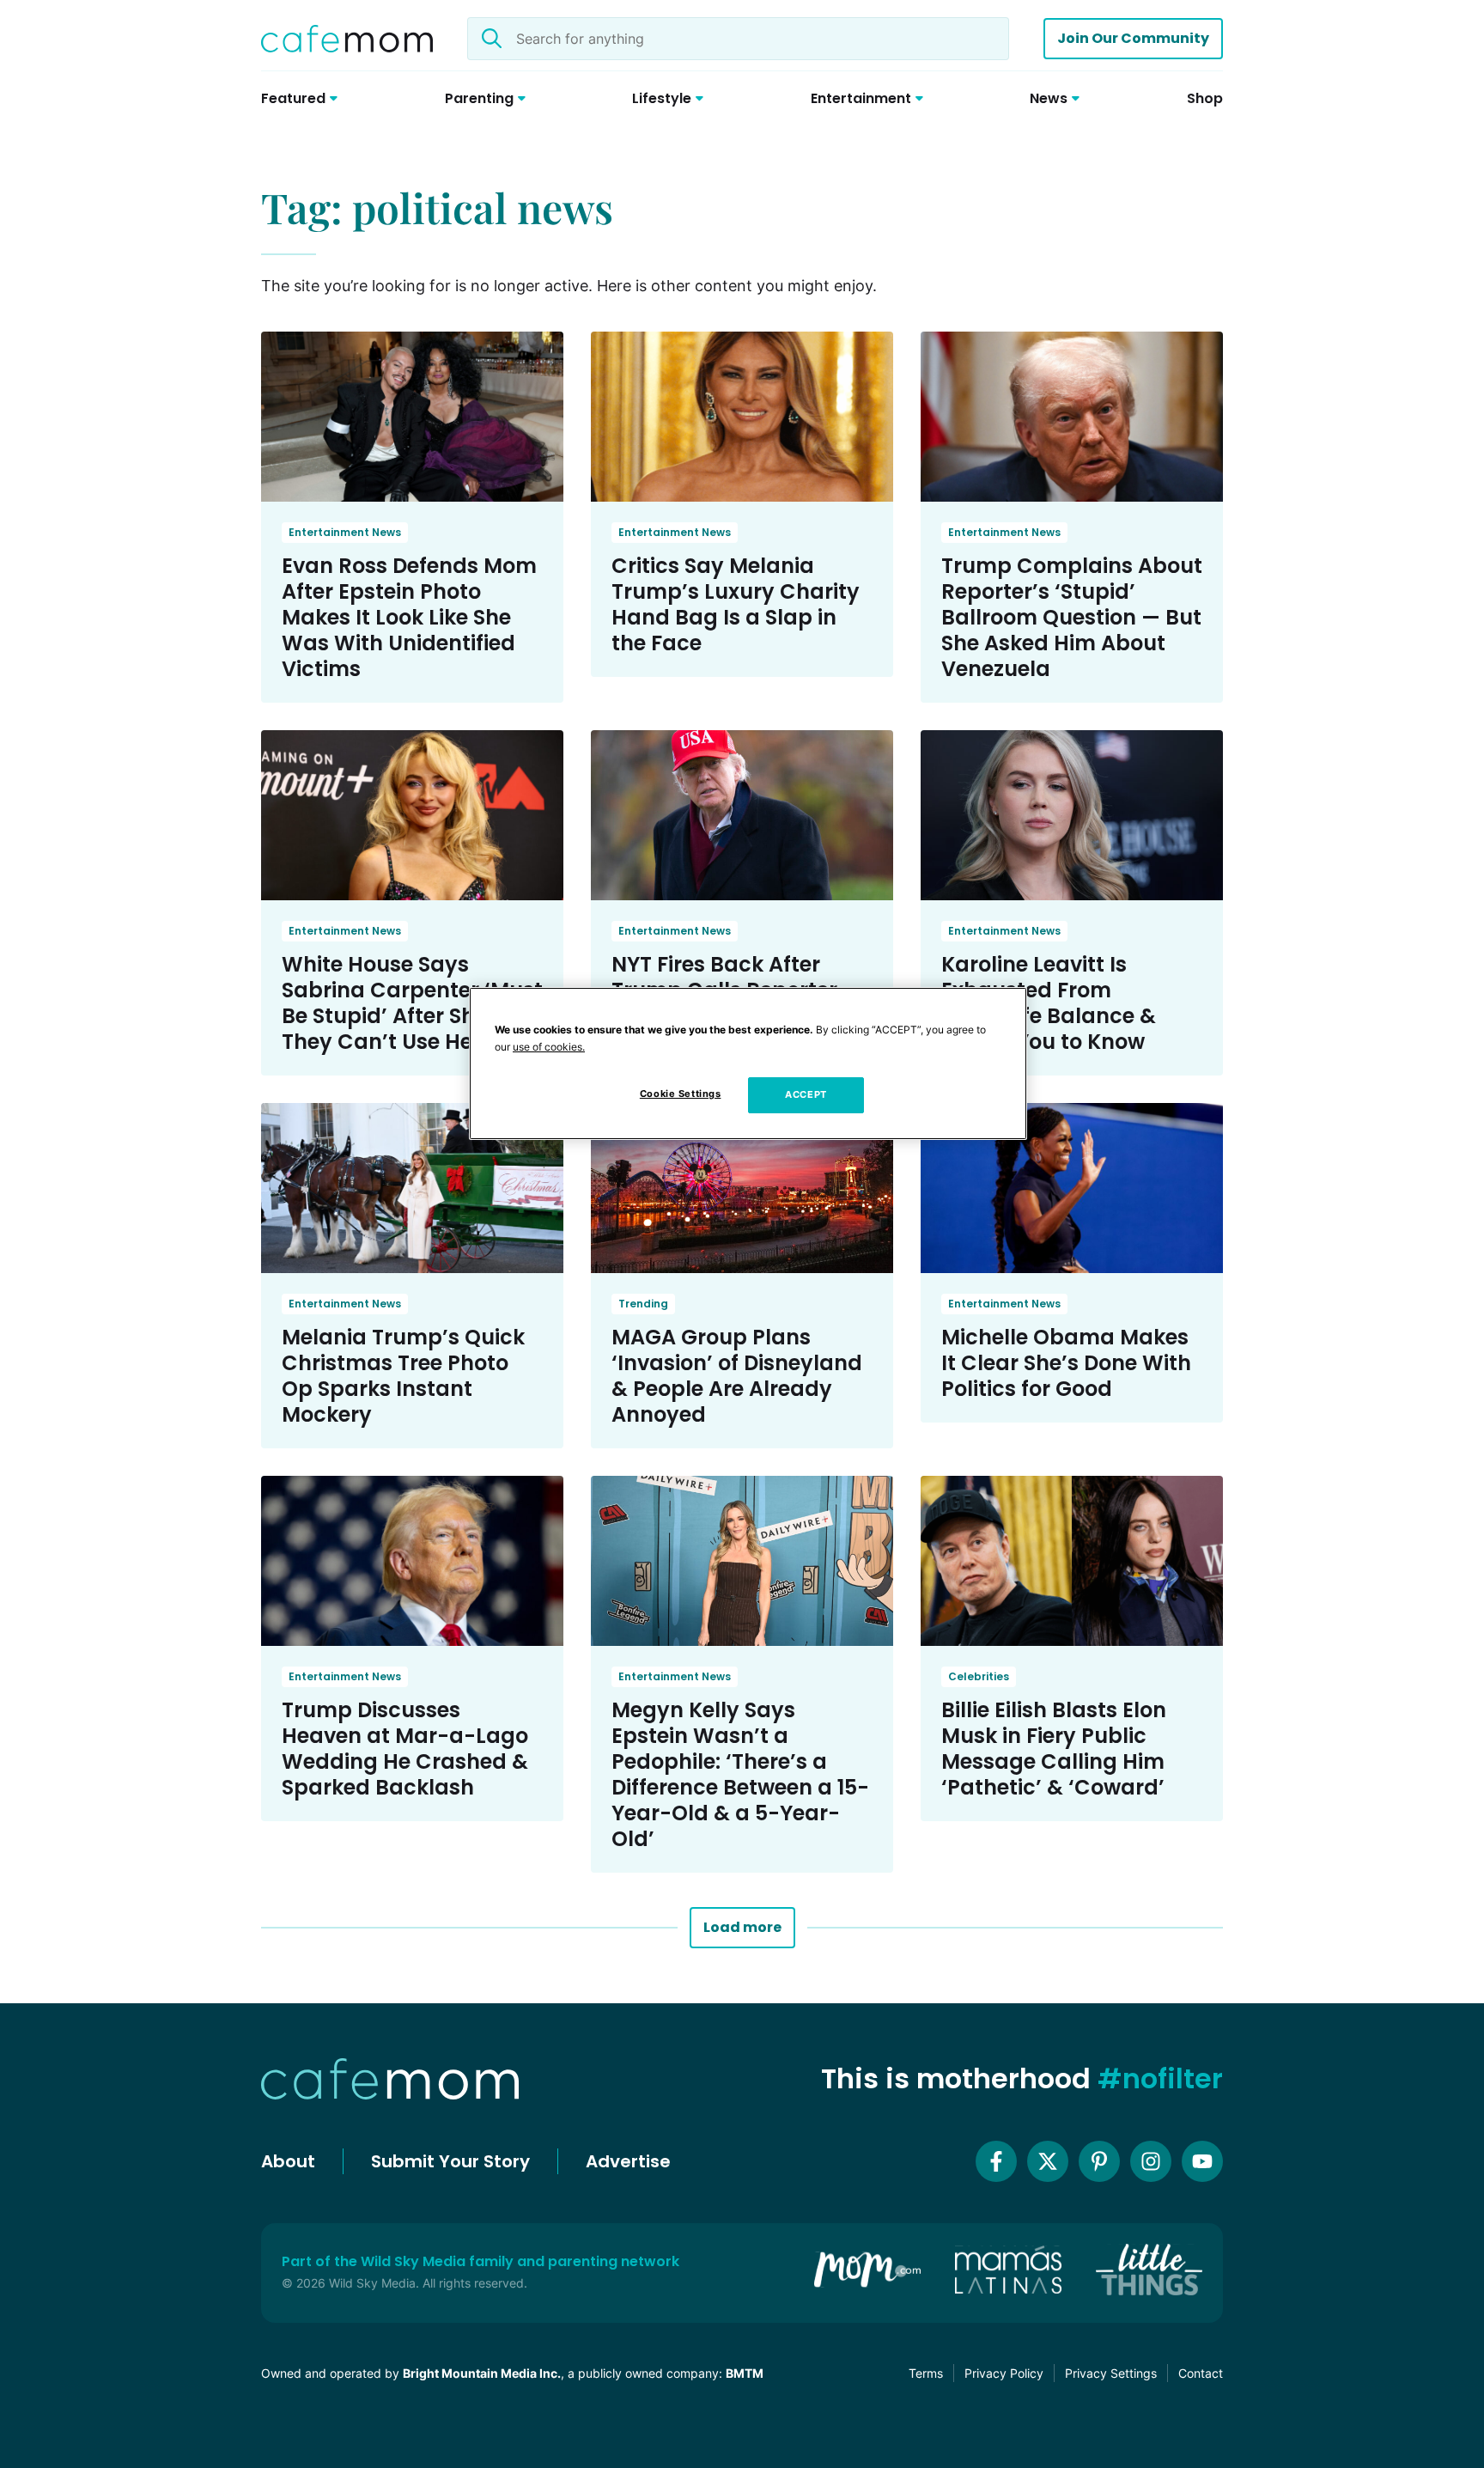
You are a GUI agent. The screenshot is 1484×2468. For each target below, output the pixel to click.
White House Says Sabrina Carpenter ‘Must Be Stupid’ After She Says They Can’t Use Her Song (412, 1003)
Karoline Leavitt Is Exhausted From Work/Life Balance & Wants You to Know (1049, 1003)
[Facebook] (996, 2161)
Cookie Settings (681, 1094)
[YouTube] (1202, 2161)
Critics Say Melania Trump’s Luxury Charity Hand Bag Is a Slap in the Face (736, 604)
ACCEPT (806, 1094)
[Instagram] (1151, 2161)
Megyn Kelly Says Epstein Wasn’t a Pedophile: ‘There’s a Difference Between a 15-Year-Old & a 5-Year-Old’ (740, 1774)
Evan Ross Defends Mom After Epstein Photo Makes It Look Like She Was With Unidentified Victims (409, 617)
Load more (742, 1927)
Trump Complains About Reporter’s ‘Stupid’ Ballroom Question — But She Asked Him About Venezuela (1072, 617)
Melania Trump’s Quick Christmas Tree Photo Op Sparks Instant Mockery (403, 1376)
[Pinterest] (1099, 2161)
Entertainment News (345, 532)
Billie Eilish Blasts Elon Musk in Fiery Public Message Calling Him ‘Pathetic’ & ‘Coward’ (1054, 1749)
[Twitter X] (1048, 2161)
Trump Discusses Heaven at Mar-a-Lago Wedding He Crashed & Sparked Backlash (405, 1749)
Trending (643, 1304)
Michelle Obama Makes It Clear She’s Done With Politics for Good (1066, 1363)
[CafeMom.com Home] (347, 39)
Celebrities (979, 1676)
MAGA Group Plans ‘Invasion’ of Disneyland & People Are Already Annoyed (737, 1376)
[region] (748, 1063)
